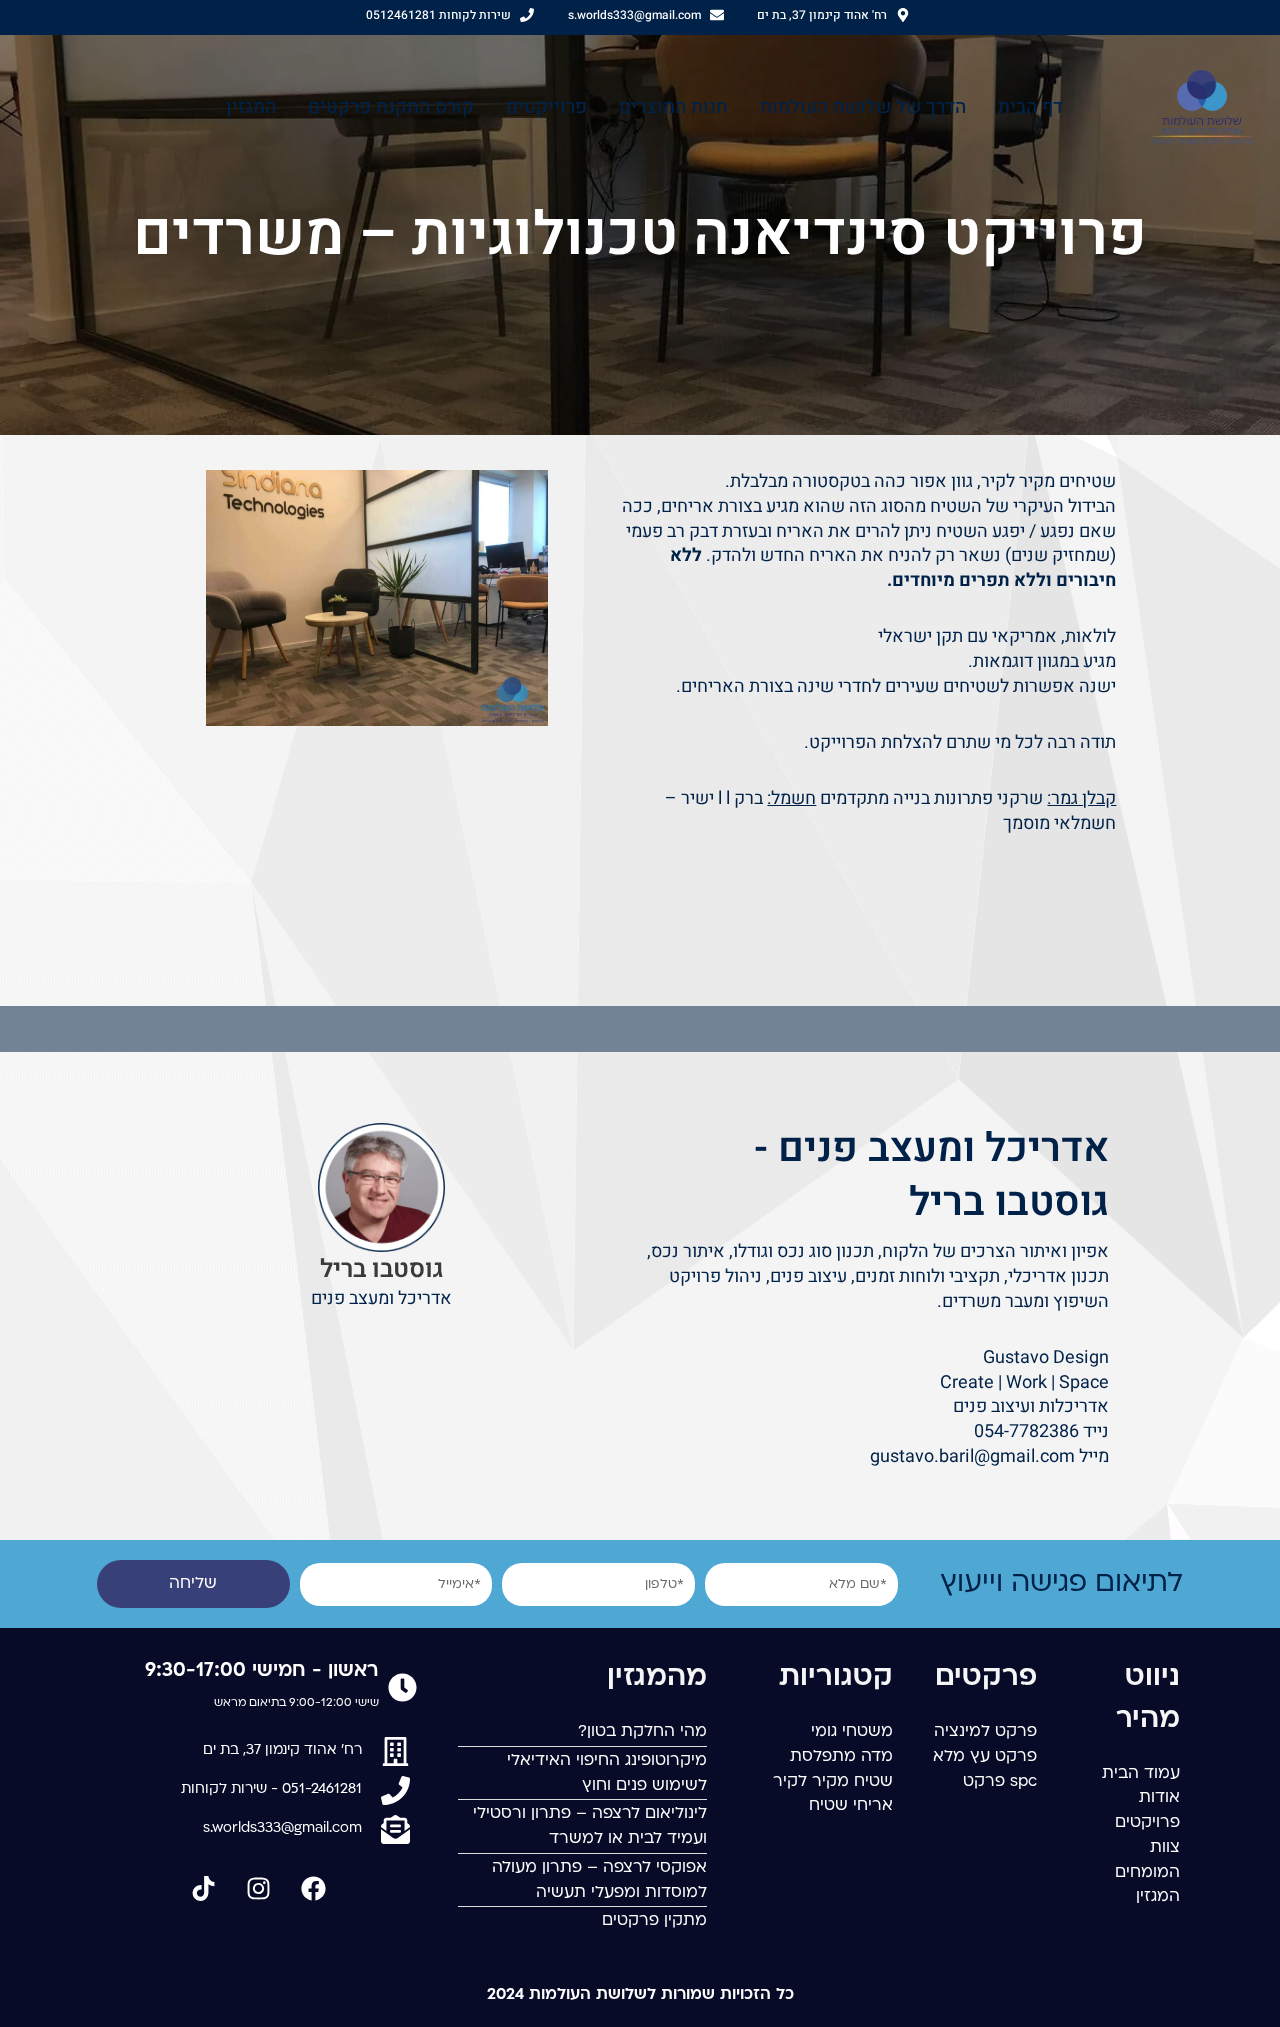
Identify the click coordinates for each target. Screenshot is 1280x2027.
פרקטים (986, 1678)
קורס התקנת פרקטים (391, 107)
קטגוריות (836, 1678)
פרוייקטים (546, 107)
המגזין (251, 107)
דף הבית (1030, 107)
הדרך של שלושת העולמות (863, 107)
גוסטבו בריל (382, 1269)
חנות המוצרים (673, 107)
